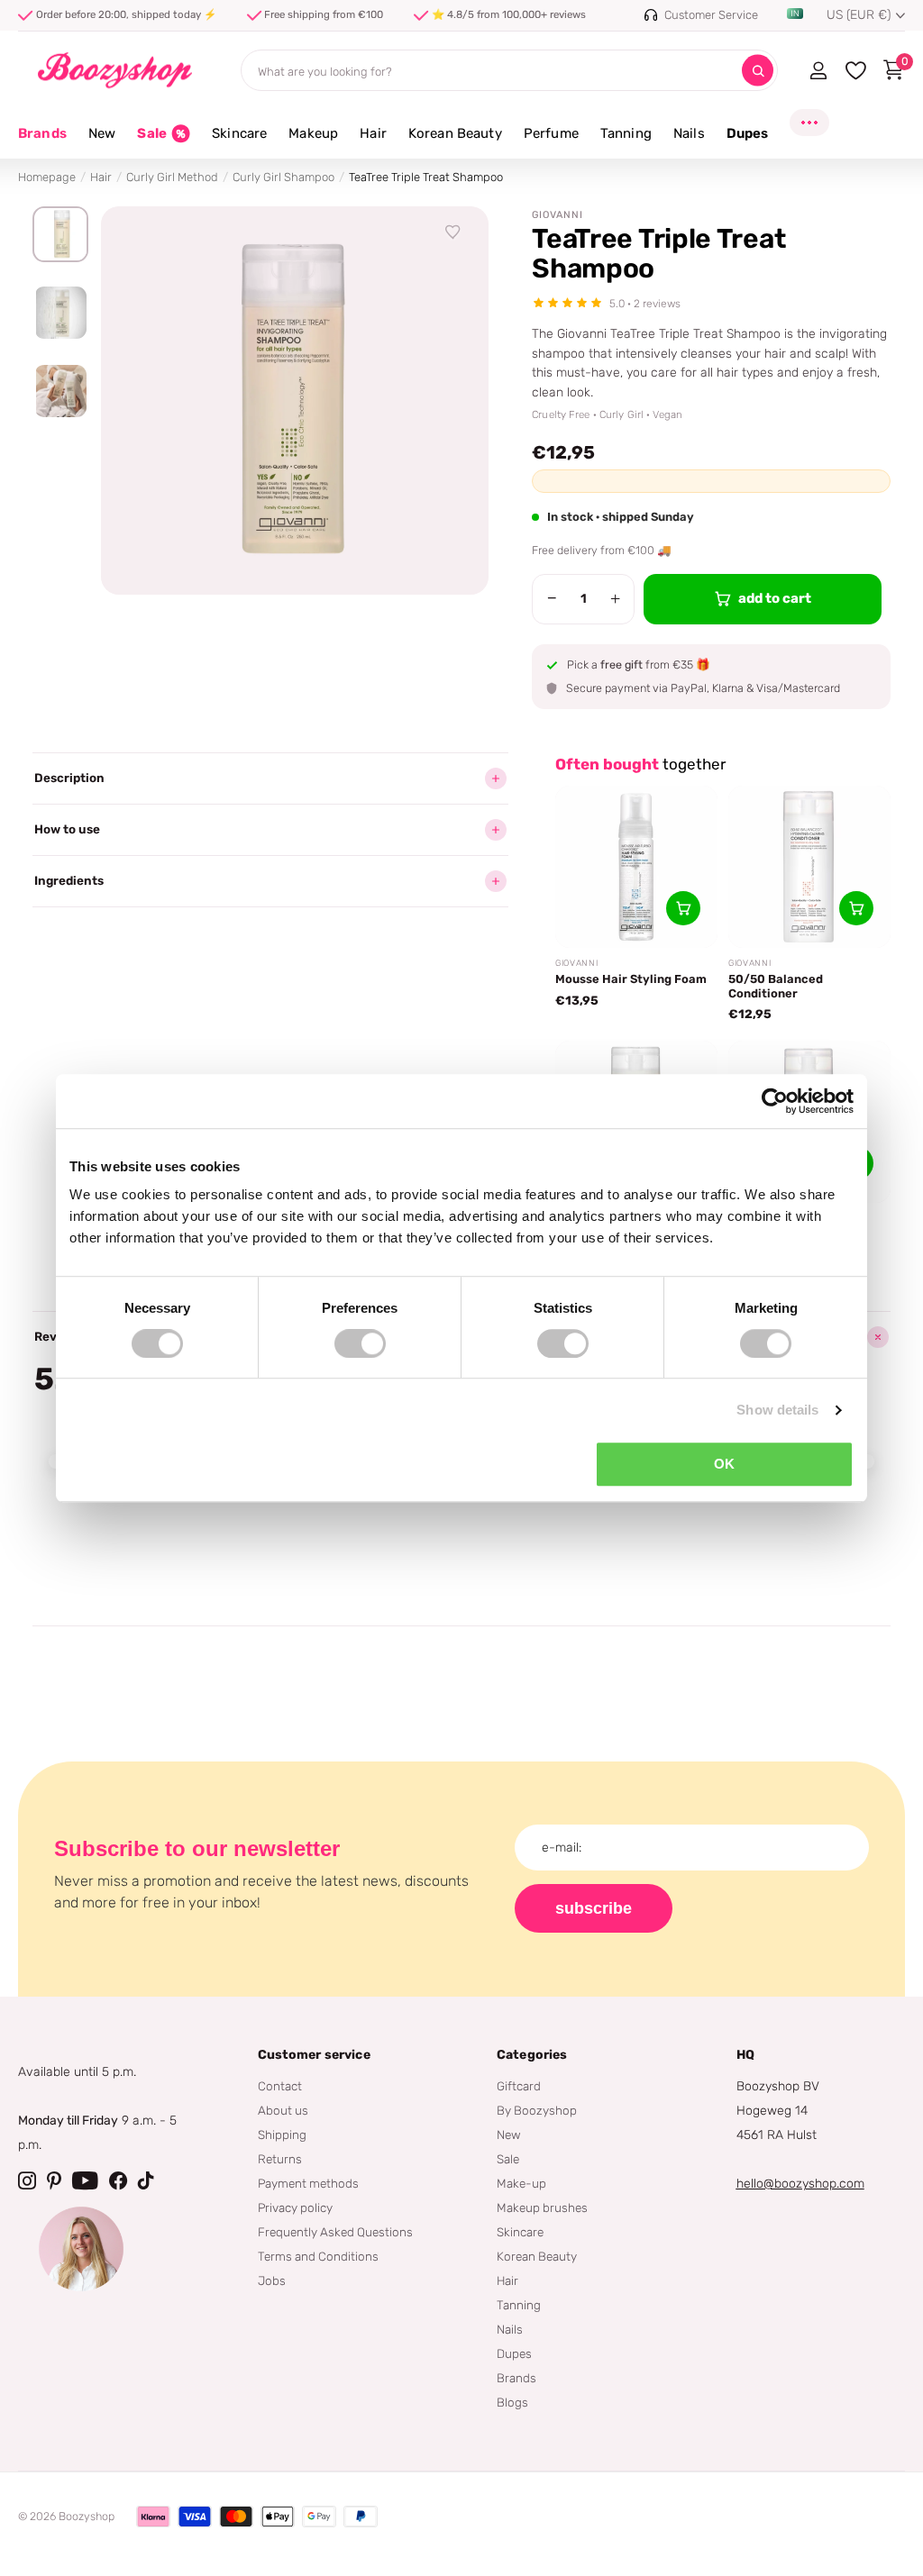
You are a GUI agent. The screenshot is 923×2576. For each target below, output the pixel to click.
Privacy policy (295, 2207)
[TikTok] (146, 2180)
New (509, 2135)
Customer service (314, 2055)
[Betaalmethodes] (153, 2517)
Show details (777, 1410)
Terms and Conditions (318, 2256)
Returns (280, 2159)
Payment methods (308, 2183)
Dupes (514, 2353)
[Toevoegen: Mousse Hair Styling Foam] (683, 908)
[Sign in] (818, 70)
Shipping (282, 2135)
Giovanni (557, 215)
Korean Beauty (537, 2256)
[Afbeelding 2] (60, 313)
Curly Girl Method (172, 177)
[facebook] (118, 2180)
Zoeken (758, 71)
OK (724, 1464)
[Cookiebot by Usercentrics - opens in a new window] (775, 1101)
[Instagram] (27, 2180)
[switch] (360, 1343)
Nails (510, 2329)
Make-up (521, 2183)
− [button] (552, 598)
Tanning (519, 2305)
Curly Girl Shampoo (283, 177)
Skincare (520, 2232)
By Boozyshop (537, 2110)
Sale (508, 2159)
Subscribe (594, 1908)
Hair (101, 177)
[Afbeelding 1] (60, 234)
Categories (532, 2055)
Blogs (512, 2402)
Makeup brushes (542, 2207)
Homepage (47, 177)
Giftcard (519, 2086)
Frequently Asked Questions (335, 2232)
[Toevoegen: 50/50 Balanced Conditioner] (856, 908)
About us (283, 2110)
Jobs (272, 2280)
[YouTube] (85, 2180)
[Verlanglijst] (453, 232)
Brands (42, 133)
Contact (280, 2086)
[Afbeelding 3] (60, 391)
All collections (102, 144)
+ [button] (615, 598)
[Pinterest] (54, 2180)
